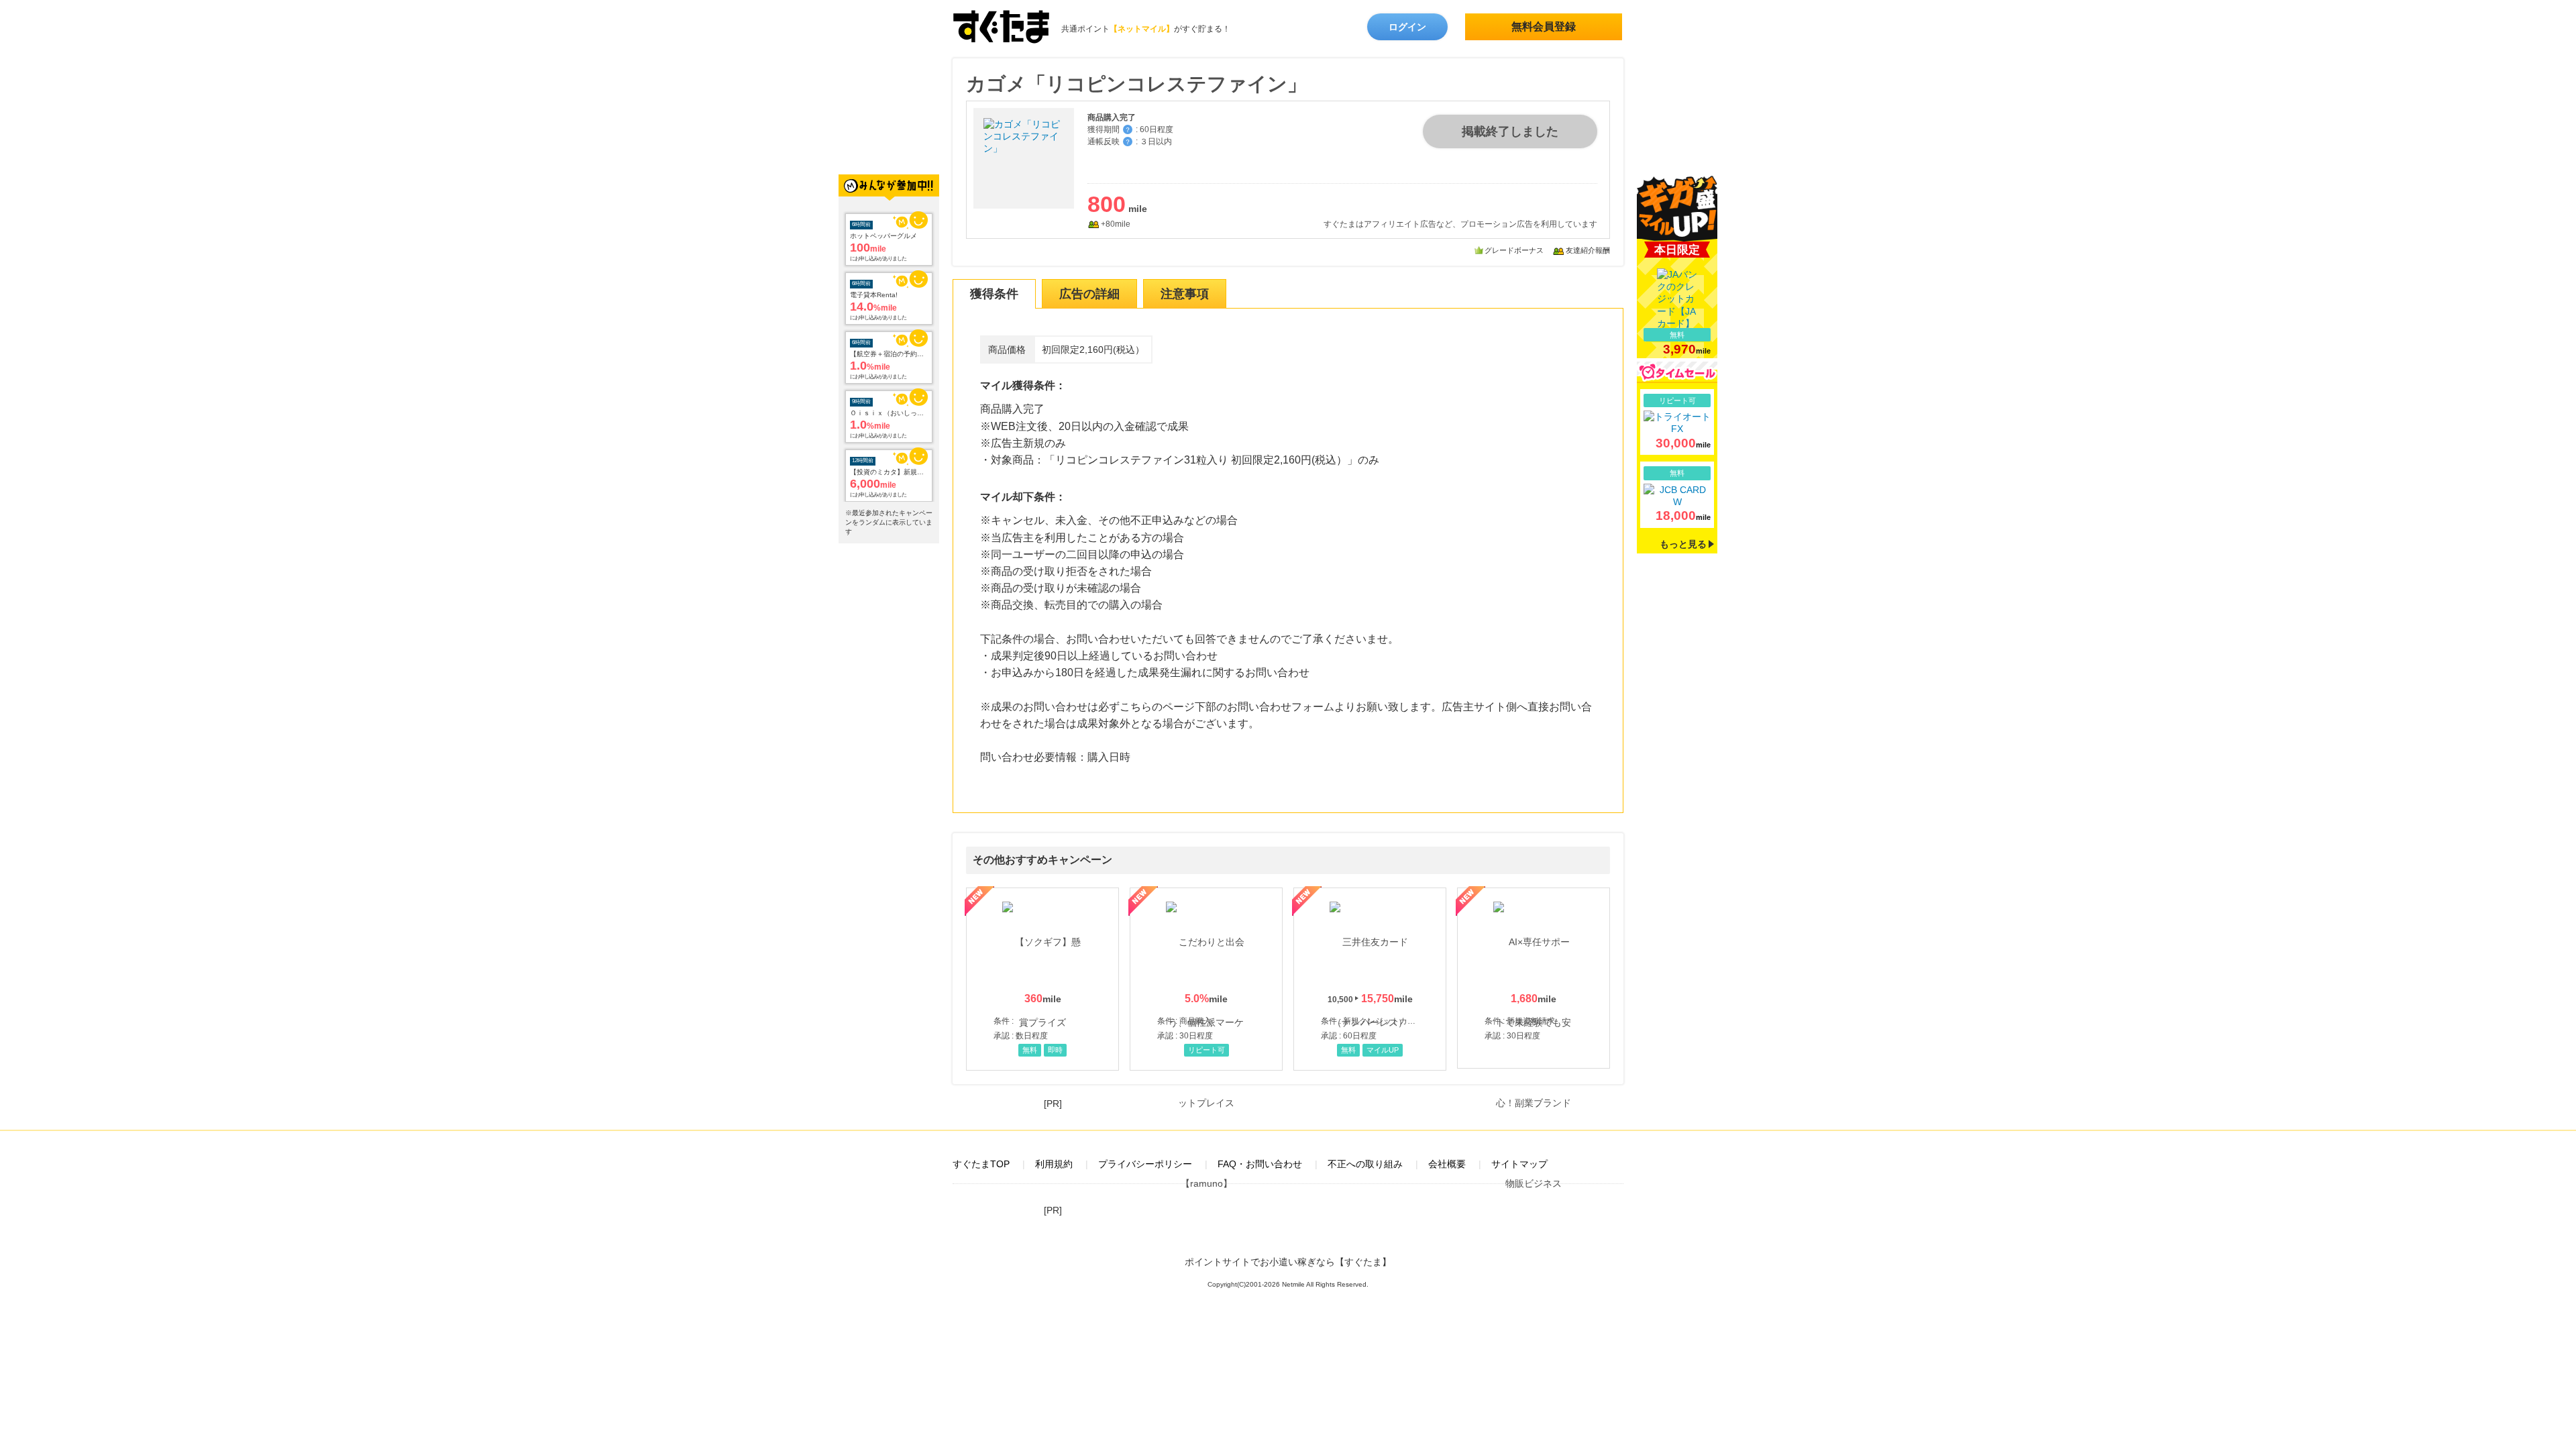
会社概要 (1447, 1164)
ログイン (1407, 27)
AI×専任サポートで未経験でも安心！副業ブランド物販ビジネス (1534, 978)
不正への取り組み (1365, 1164)
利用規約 (1054, 1164)
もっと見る (1683, 544)
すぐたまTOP (981, 1164)
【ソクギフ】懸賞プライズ (1042, 979)
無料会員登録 (1544, 26)
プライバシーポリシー (1145, 1164)
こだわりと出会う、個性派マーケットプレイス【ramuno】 (1206, 979)
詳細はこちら (1677, 422)
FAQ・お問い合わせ (1260, 1164)
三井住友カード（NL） (1370, 979)
